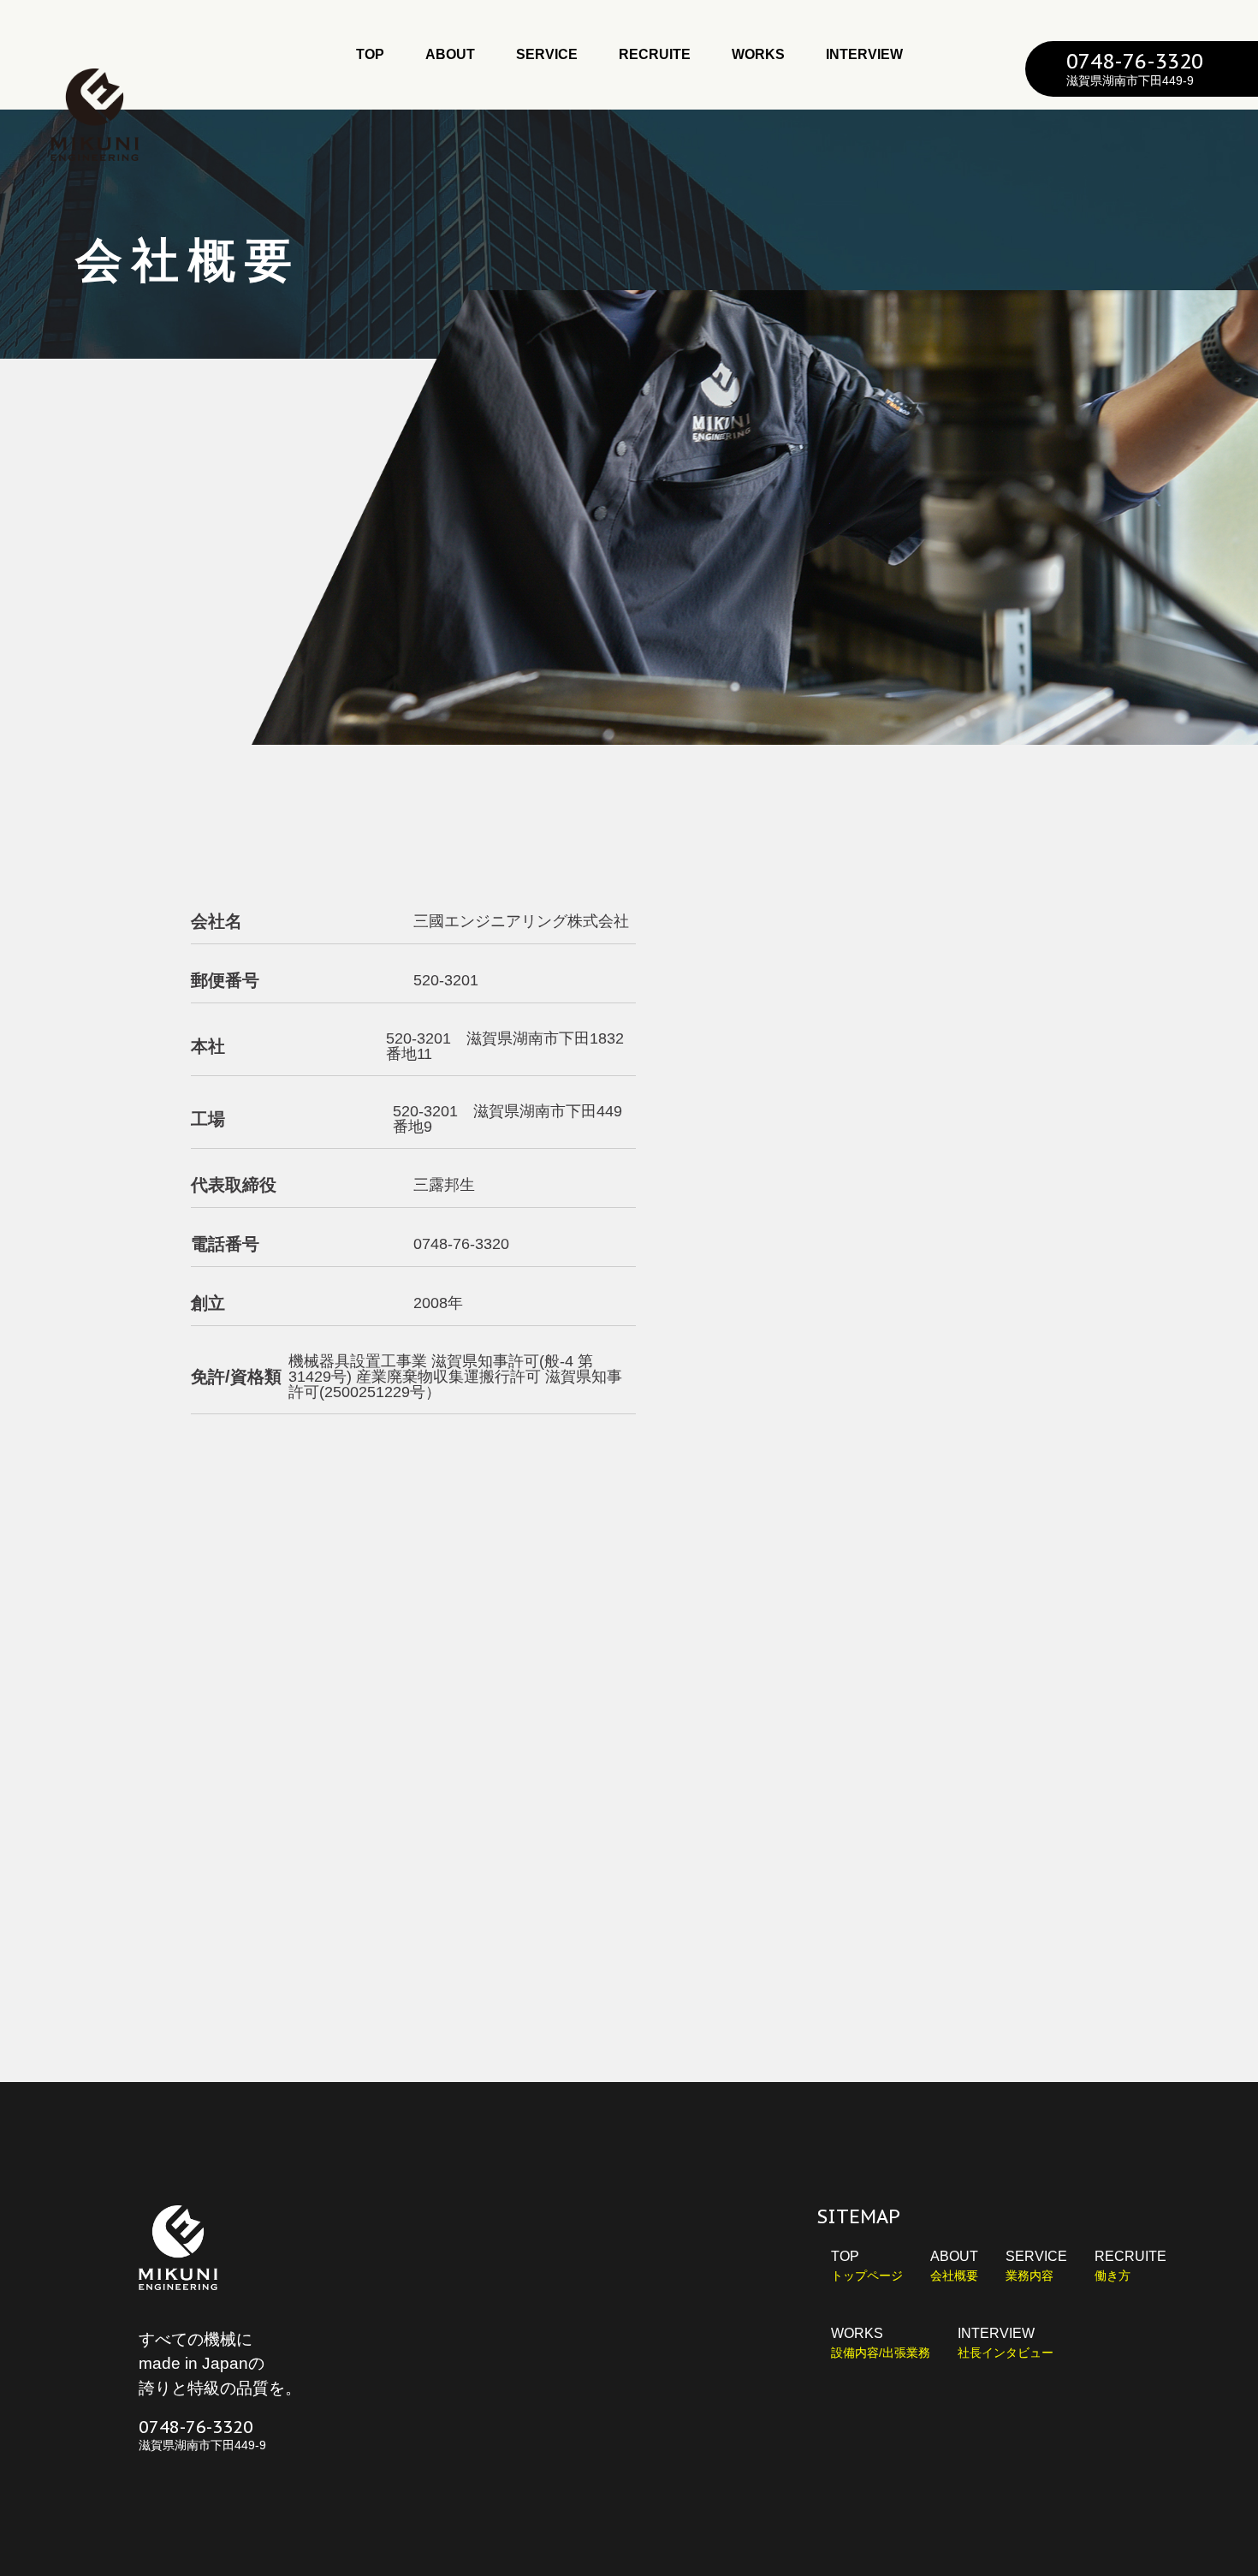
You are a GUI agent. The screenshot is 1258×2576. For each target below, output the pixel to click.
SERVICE (547, 54)
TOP (370, 54)
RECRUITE (655, 54)
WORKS (758, 54)
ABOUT (450, 54)
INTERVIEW (864, 54)
